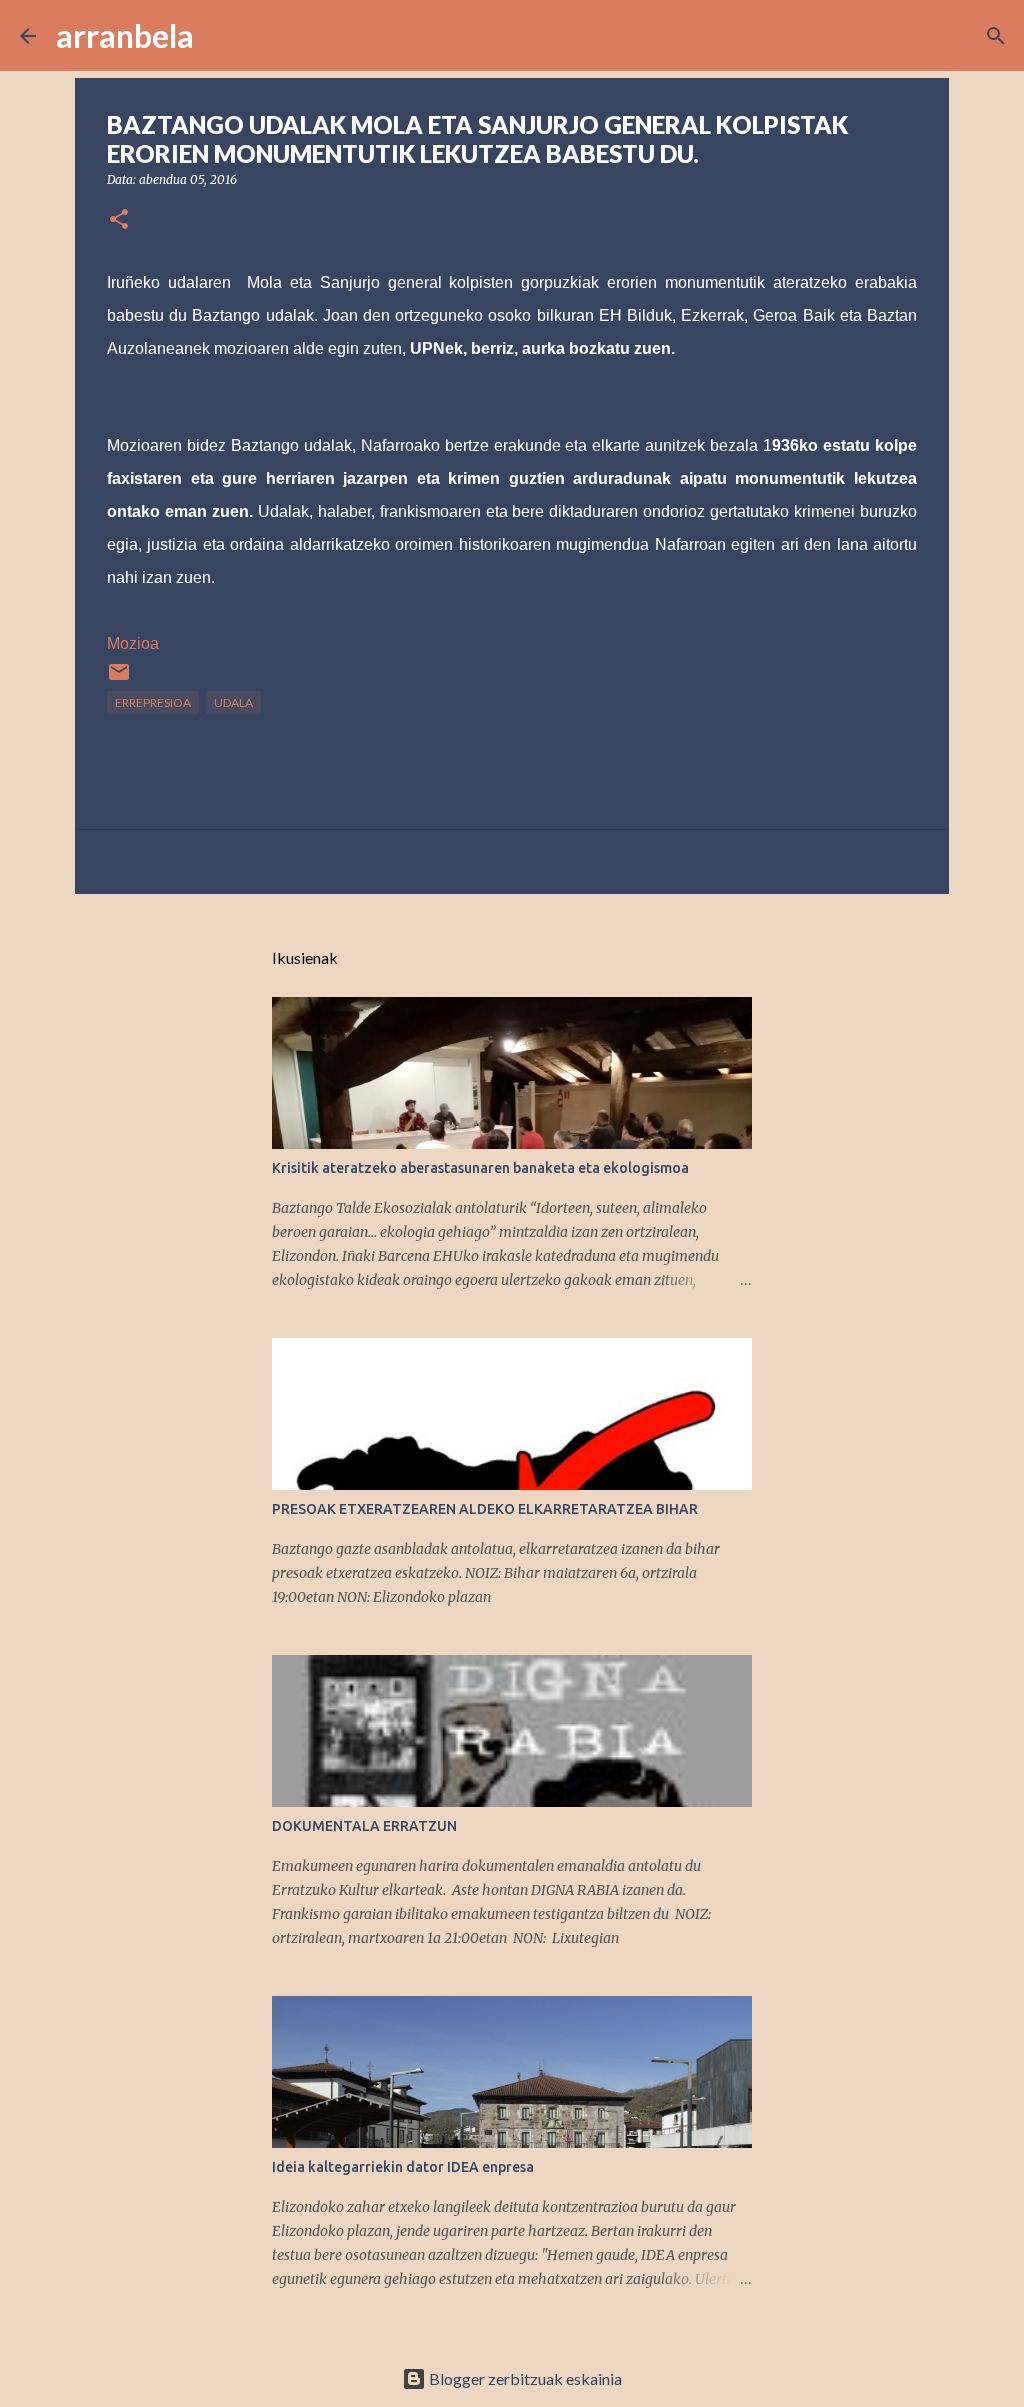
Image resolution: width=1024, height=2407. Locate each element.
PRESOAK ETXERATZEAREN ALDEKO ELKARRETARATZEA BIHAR (485, 1509)
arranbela (125, 35)
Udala (233, 702)
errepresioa (153, 702)
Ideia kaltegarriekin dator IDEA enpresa (403, 2167)
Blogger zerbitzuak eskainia (524, 2378)
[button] (119, 220)
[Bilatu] (222, 36)
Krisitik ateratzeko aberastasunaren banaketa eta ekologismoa (480, 1168)
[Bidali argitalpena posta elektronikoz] (119, 679)
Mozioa (133, 643)
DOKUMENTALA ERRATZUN (364, 1826)
